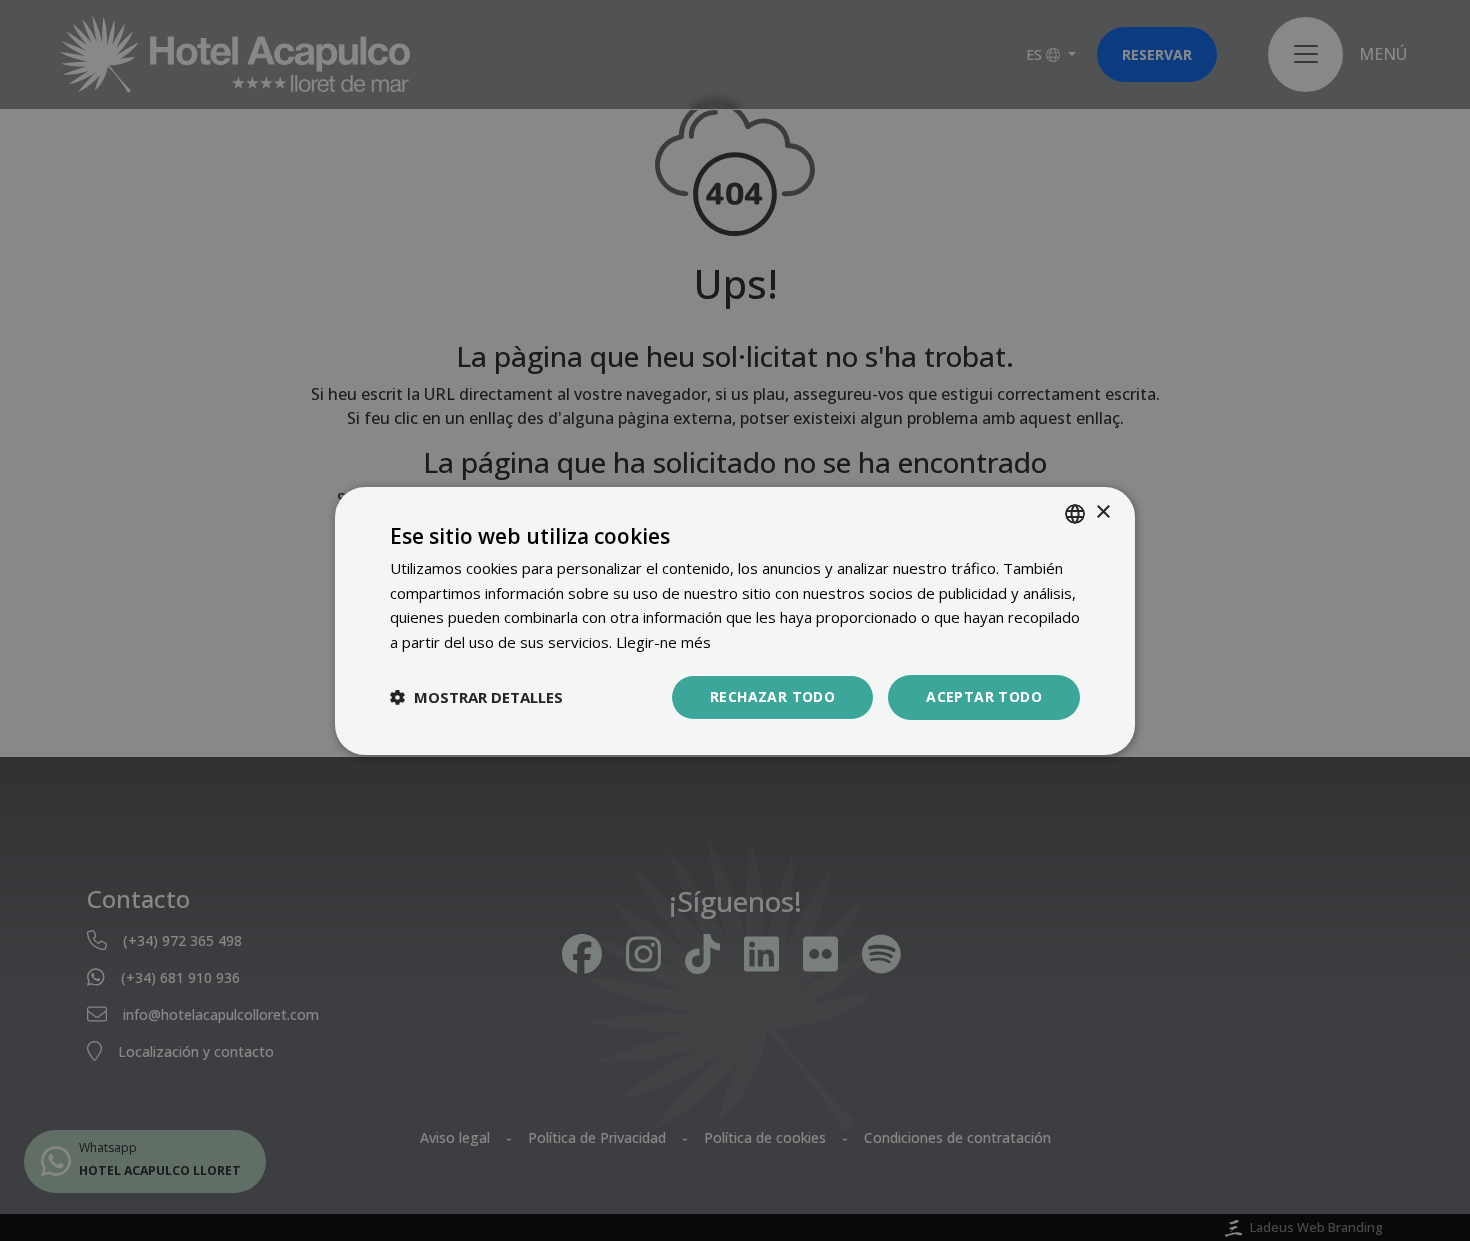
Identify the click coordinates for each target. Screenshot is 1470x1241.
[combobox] (1075, 513)
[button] (476, 697)
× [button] (1102, 512)
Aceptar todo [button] (984, 696)
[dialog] (735, 620)
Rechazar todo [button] (772, 696)
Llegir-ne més (663, 642)
